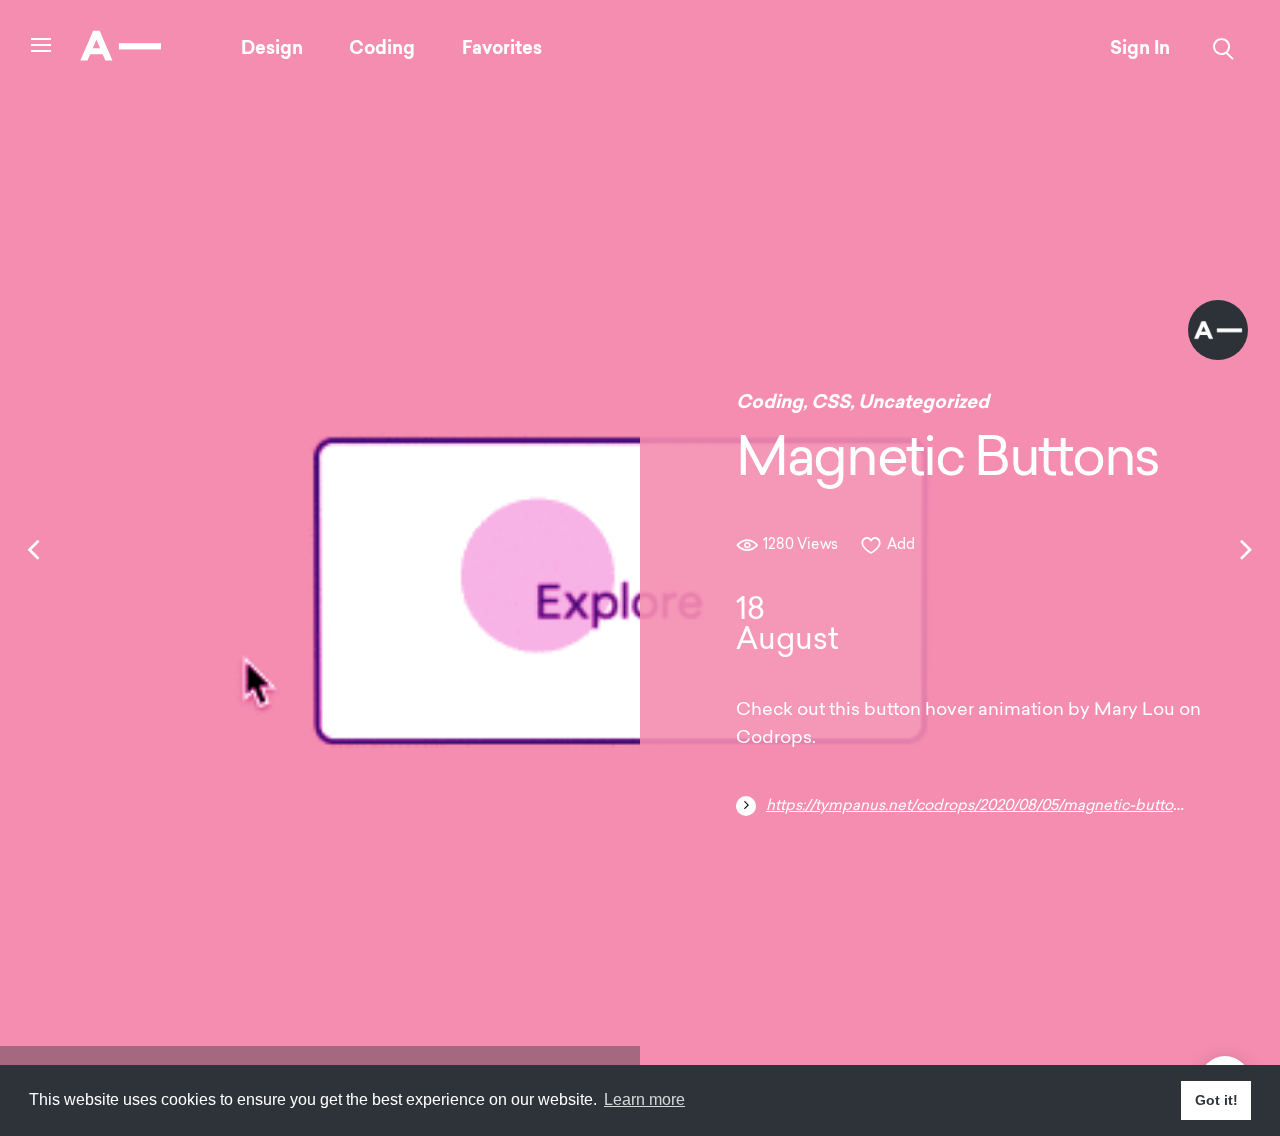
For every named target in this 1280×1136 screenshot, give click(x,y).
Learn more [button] (644, 1099)
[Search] (1223, 49)
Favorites (502, 48)
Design (272, 48)
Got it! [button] (1216, 1100)
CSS (830, 402)
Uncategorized (923, 402)
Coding (382, 48)
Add (901, 545)
